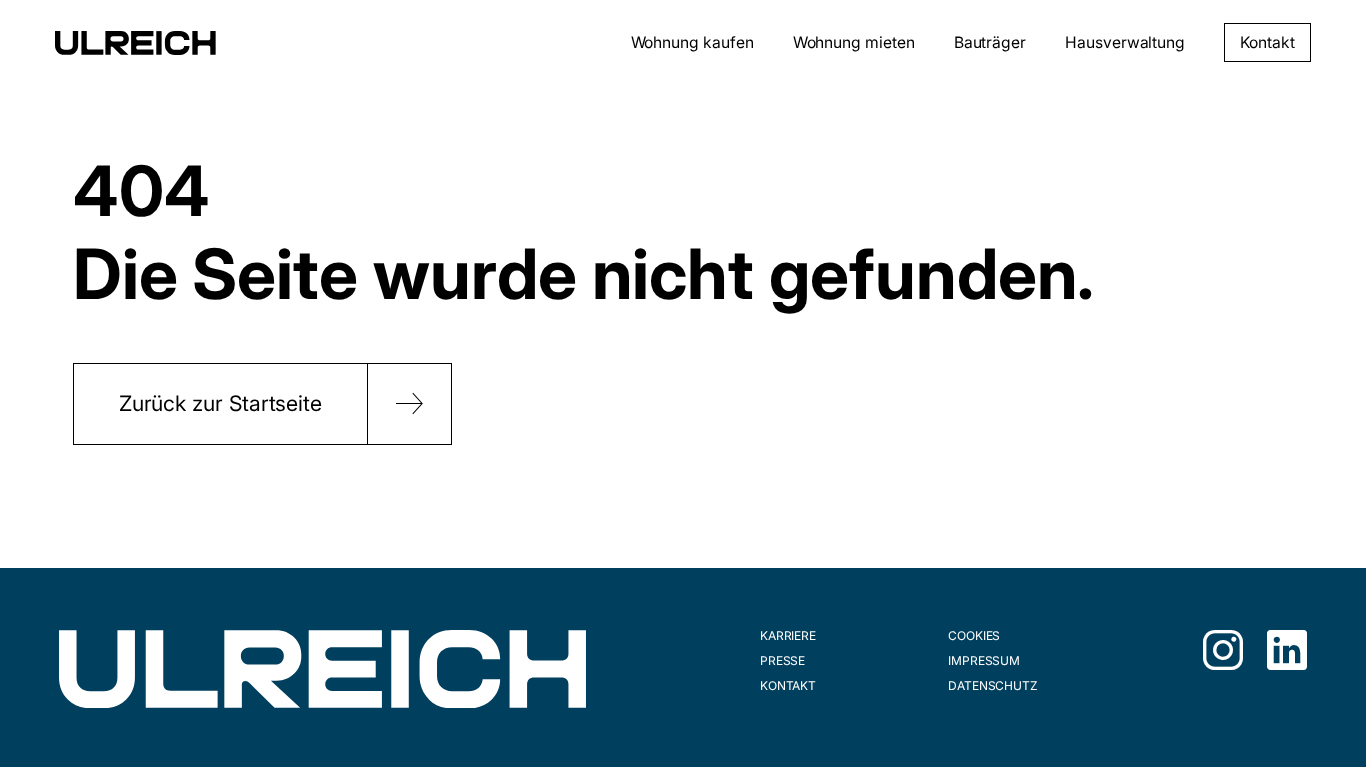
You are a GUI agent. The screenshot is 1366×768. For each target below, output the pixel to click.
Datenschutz (993, 685)
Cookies (974, 635)
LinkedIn (1287, 650)
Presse (783, 660)
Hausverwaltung (1125, 42)
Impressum (984, 660)
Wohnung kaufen (692, 42)
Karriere (788, 635)
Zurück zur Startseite (220, 403)
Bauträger (990, 42)
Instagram (1223, 650)
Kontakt (1267, 42)
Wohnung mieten (854, 42)
